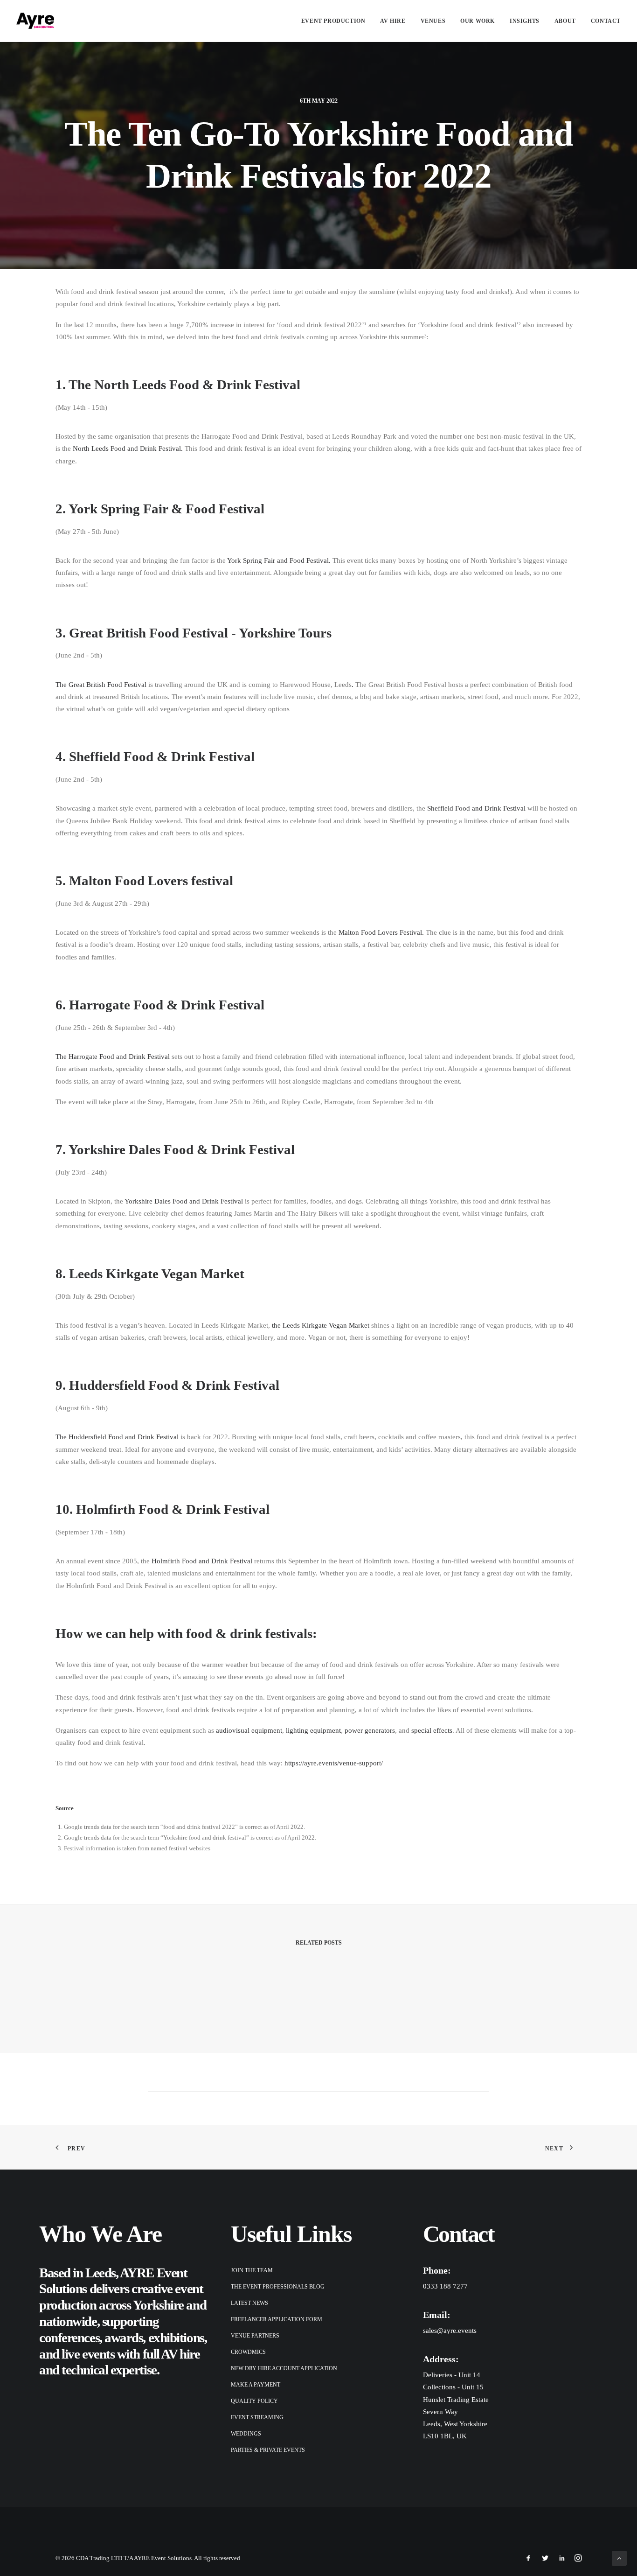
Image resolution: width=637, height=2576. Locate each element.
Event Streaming (257, 2417)
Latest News (249, 2303)
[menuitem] (337, 21)
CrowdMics (248, 2352)
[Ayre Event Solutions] (35, 21)
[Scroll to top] (619, 2557)
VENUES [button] (433, 21)
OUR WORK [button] (478, 21)
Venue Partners (255, 2336)
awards (124, 2338)
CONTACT (606, 21)
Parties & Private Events (268, 2450)
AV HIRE (393, 21)
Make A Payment (256, 2385)
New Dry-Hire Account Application (284, 2368)
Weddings (246, 2434)
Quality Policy (254, 2401)
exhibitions (176, 2338)
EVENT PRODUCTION (333, 21)
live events (88, 2354)
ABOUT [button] (565, 21)
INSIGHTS (525, 21)
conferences (69, 2338)
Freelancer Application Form (277, 2319)
